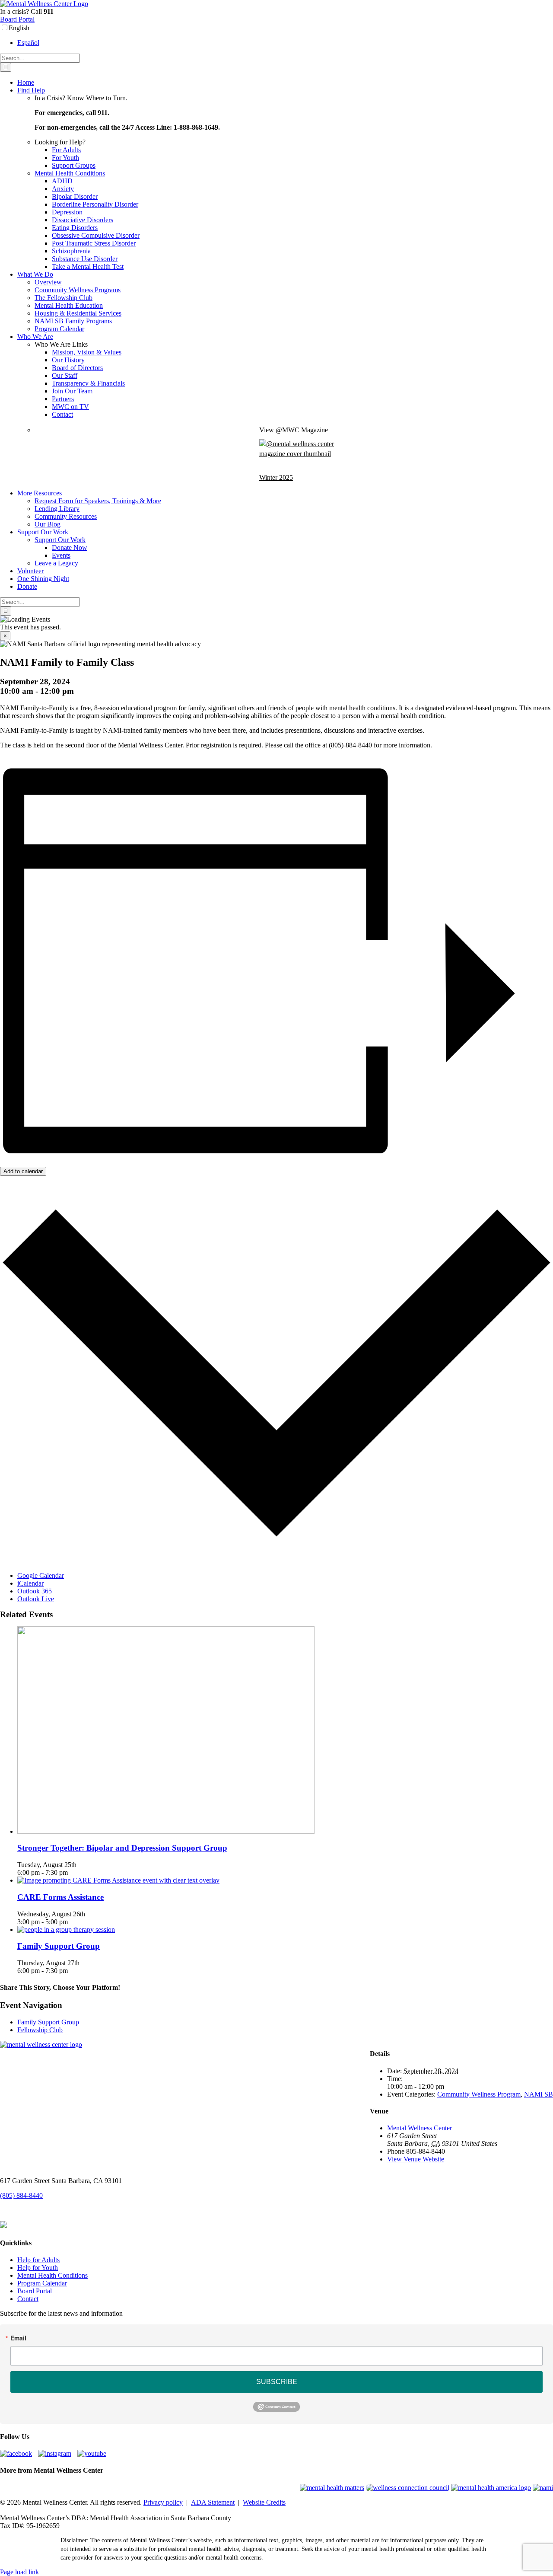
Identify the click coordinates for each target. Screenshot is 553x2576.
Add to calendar (23, 1171)
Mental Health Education (69, 305)
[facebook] (18, 2453)
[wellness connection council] (408, 2488)
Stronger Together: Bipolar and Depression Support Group (122, 1848)
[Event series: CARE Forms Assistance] (73, 1922)
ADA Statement (213, 2502)
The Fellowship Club (64, 298)
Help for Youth (38, 2268)
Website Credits (264, 2502)
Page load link (19, 2572)
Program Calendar (59, 329)
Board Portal (17, 19)
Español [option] (28, 43)
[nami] (543, 2488)
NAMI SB (539, 2094)
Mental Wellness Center (420, 2128)
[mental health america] (491, 2488)
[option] (285, 43)
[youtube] (94, 2453)
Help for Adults (38, 2260)
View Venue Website (416, 2159)
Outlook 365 (35, 1591)
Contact (28, 2299)
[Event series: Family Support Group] (73, 1971)
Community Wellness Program (479, 2094)
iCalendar (30, 1583)
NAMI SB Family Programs (73, 321)
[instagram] (57, 2453)
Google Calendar (41, 1575)
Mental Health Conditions (70, 173)
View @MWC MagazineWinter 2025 (294, 454)
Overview (48, 282)
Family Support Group (59, 1946)
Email (18, 2338)
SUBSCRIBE (277, 2382)
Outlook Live (36, 1599)
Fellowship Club (40, 2030)
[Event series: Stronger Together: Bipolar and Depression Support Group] (73, 1872)
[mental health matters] (332, 2488)
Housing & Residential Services (78, 313)
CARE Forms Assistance (60, 1897)
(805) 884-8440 (21, 2195)
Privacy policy (163, 2502)
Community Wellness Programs (78, 290)
